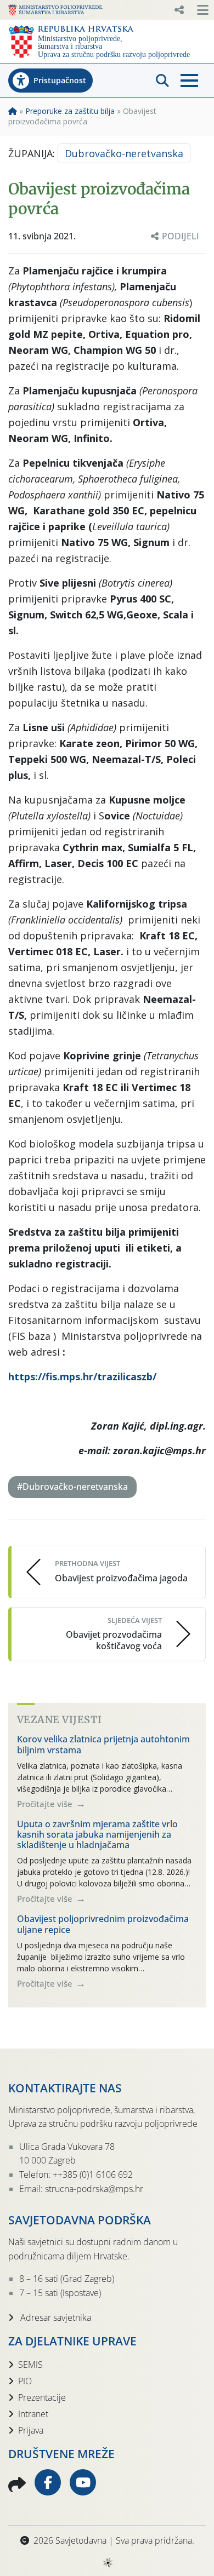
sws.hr (107, 2562)
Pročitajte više (46, 1804)
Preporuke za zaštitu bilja (70, 111)
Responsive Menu (179, 10)
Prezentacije (42, 2397)
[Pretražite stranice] (162, 81)
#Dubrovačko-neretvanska (72, 1487)
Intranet (33, 2414)
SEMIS (30, 2365)
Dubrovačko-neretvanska (124, 153)
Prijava (31, 2430)
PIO (25, 2381)
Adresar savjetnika (55, 2317)
